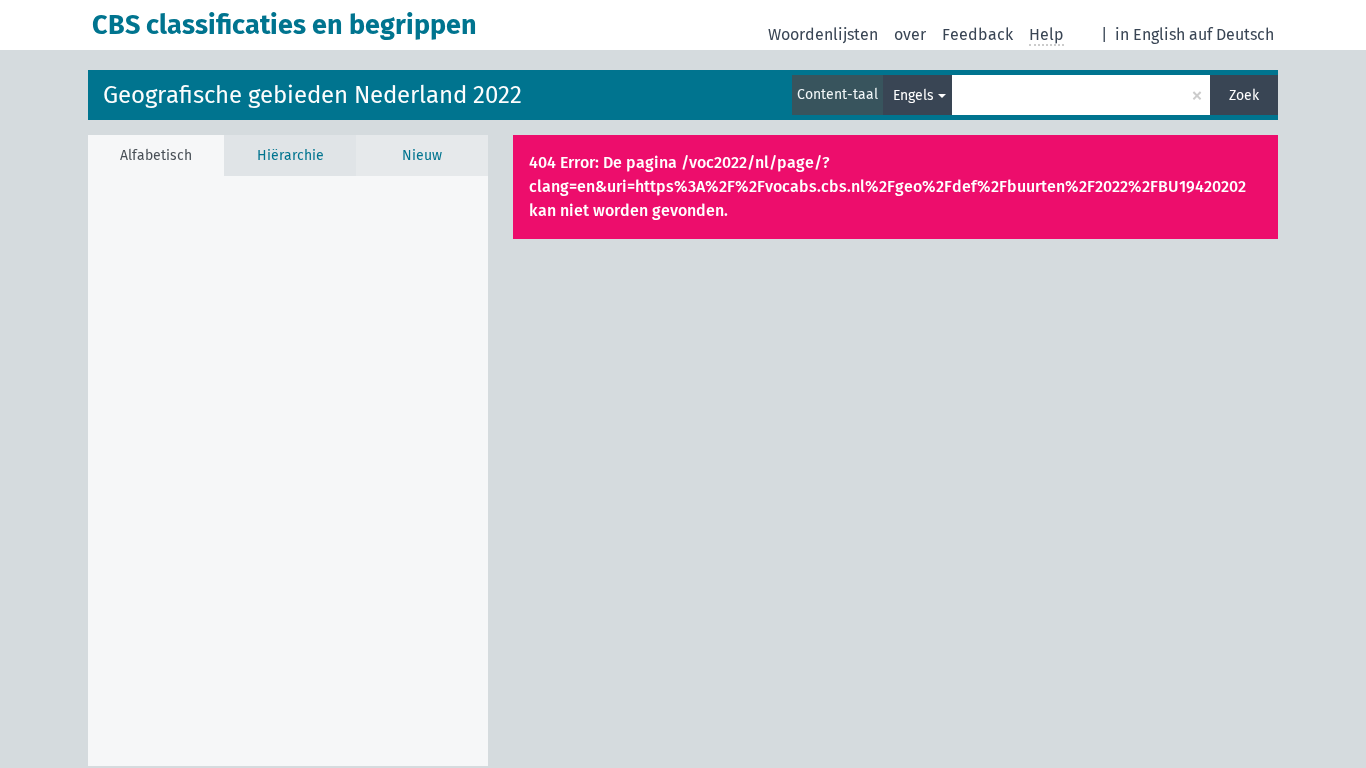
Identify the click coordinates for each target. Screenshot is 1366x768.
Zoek (1244, 95)
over (910, 34)
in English (1150, 34)
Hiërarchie (290, 155)
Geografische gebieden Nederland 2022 (312, 95)
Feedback (977, 34)
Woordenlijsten (823, 34)
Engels (913, 95)
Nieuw (422, 155)
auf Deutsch (1231, 34)
